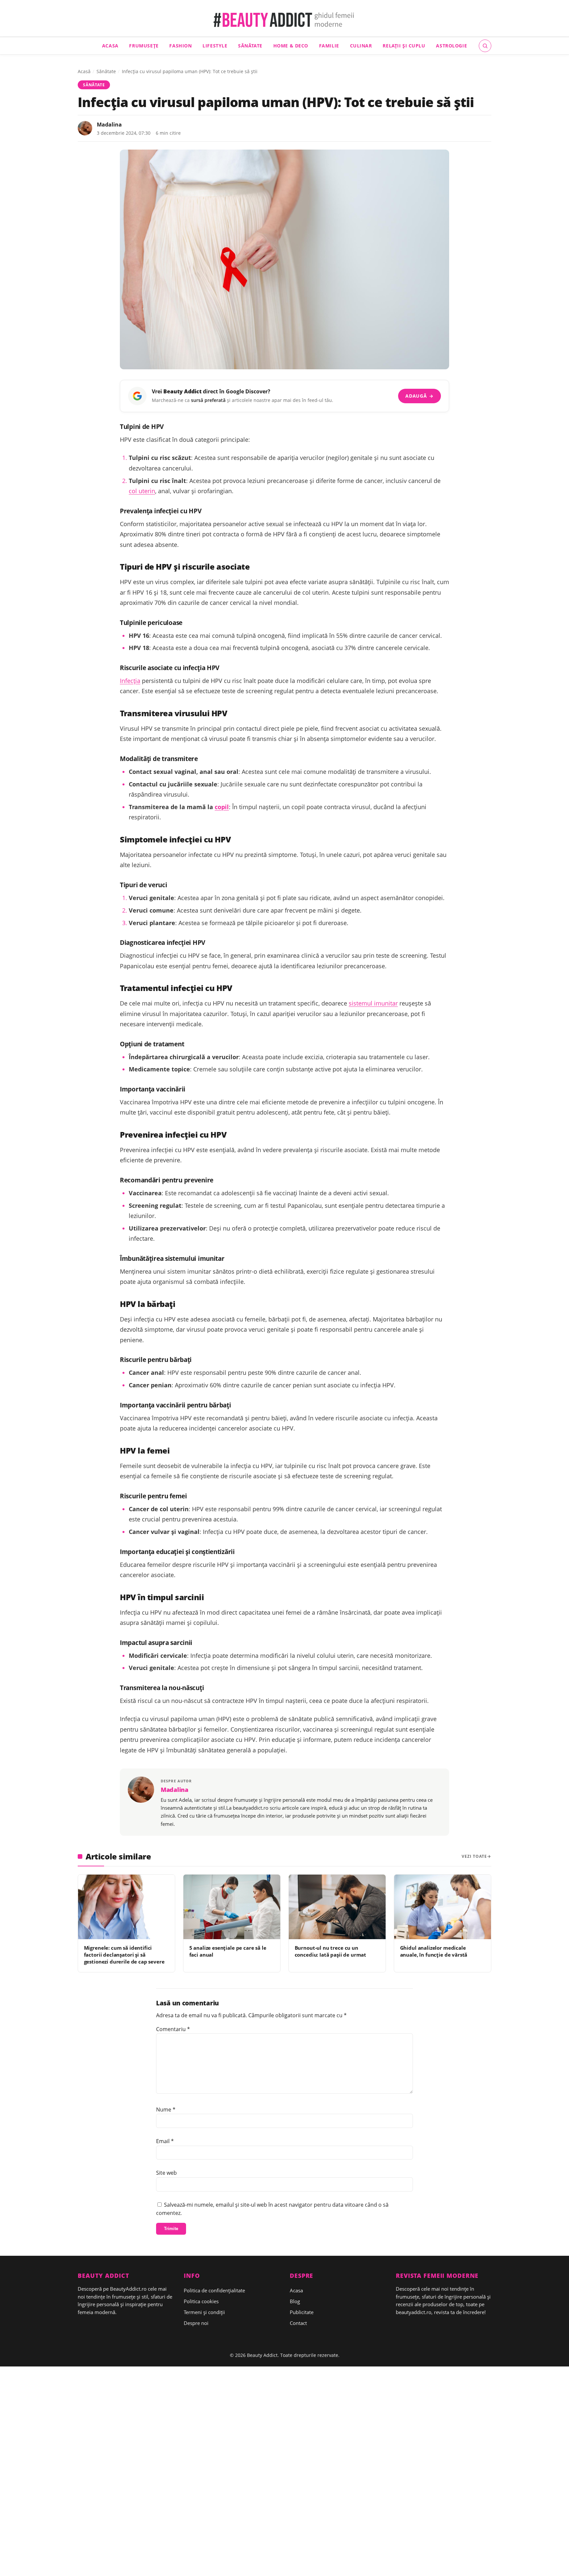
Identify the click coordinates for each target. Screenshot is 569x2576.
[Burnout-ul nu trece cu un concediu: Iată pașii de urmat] (337, 1907)
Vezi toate (474, 1856)
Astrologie (451, 46)
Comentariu (173, 2029)
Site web (166, 2173)
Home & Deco (291, 46)
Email (165, 2141)
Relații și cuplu (404, 46)
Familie (329, 46)
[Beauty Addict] (285, 20)
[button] (485, 46)
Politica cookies (201, 2301)
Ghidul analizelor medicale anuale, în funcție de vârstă (434, 1951)
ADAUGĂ (419, 396)
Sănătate (250, 46)
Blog (295, 2301)
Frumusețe (144, 46)
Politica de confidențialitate (214, 2290)
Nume (166, 2109)
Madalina (109, 125)
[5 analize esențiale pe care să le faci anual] (232, 1907)
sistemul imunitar (373, 1003)
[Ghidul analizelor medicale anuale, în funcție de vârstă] (443, 1907)
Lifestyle (215, 46)
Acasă (84, 71)
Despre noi (196, 2323)
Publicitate (302, 2312)
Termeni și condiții (204, 2312)
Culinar (361, 46)
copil (222, 807)
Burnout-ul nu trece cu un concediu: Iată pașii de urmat (331, 1951)
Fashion (180, 46)
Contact (298, 2323)
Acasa (110, 46)
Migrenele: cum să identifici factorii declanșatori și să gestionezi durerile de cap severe (124, 1955)
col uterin (142, 491)
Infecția (130, 681)
